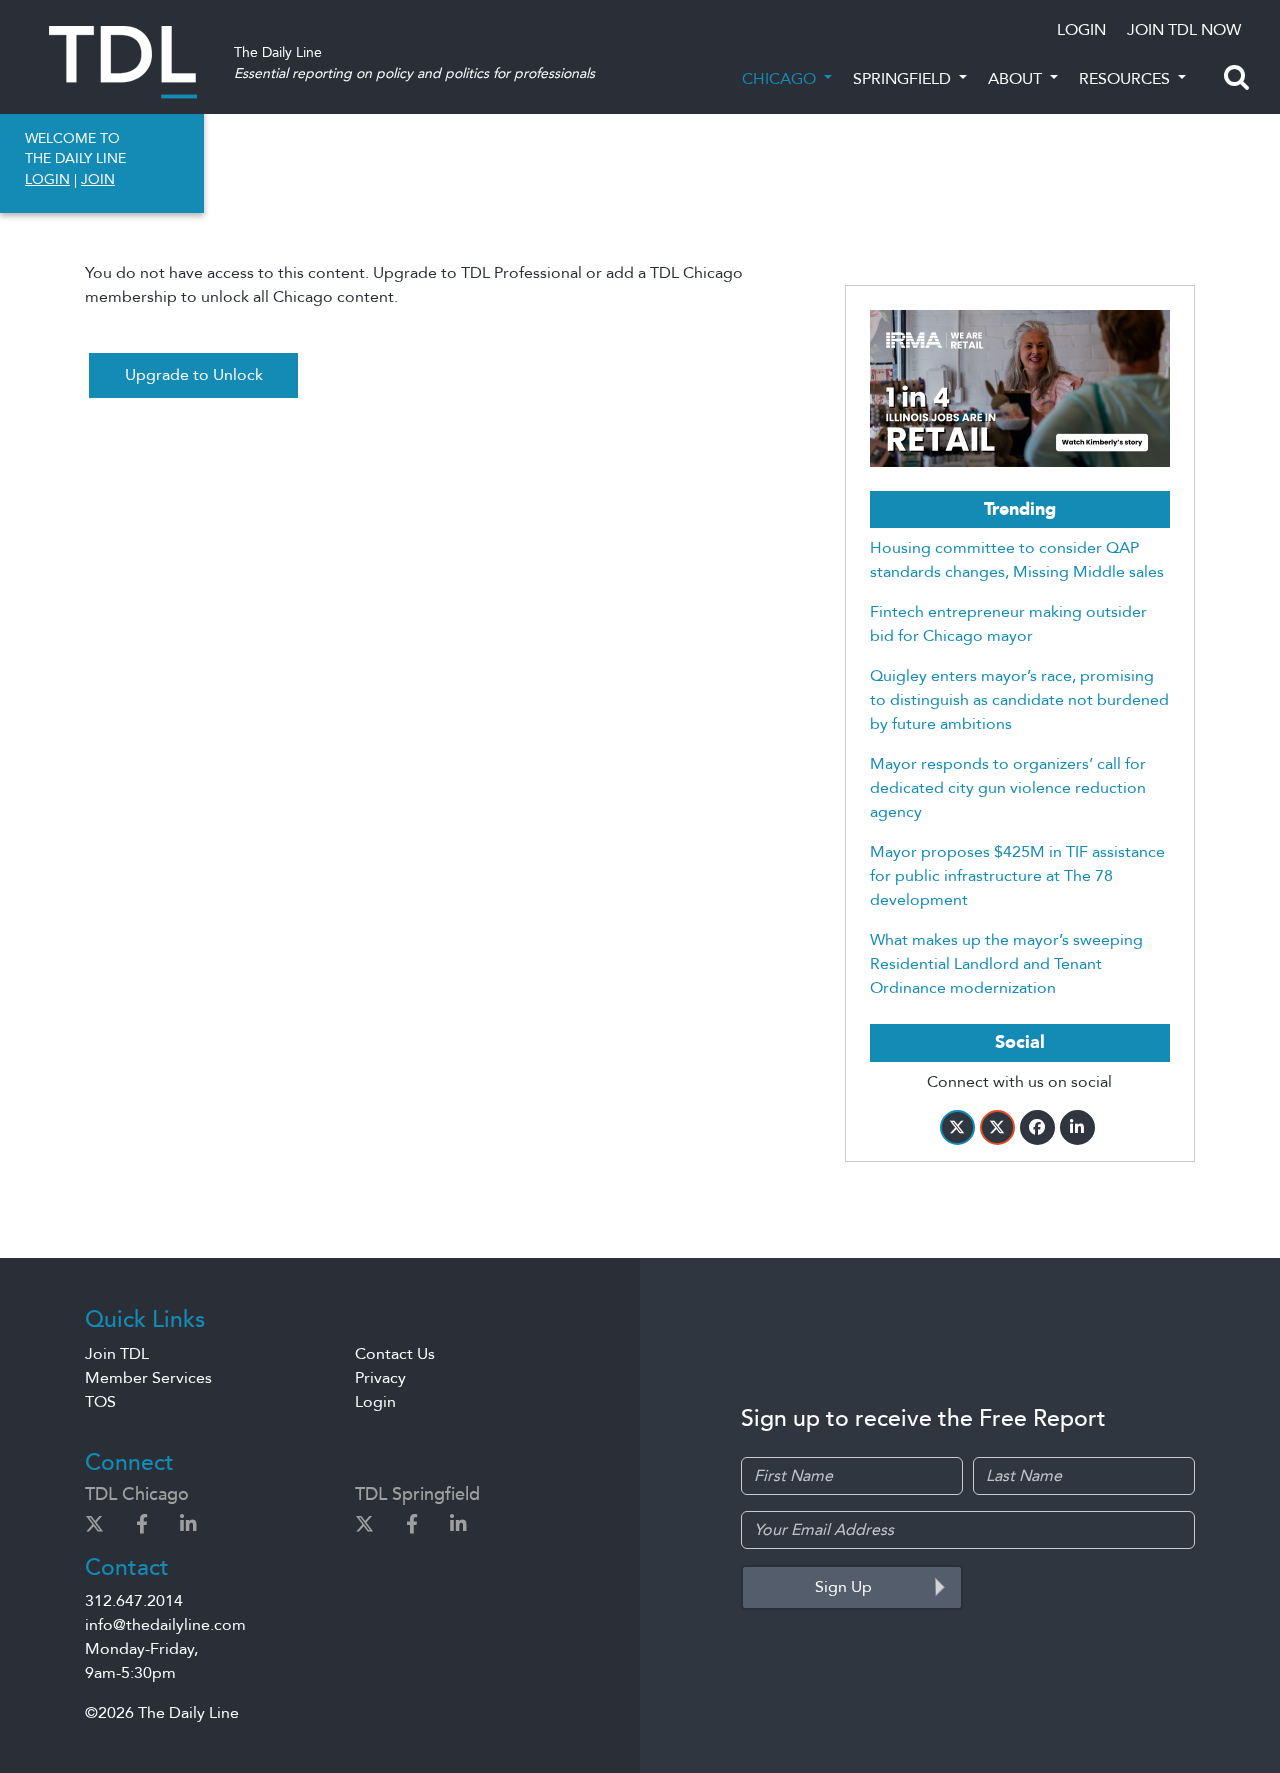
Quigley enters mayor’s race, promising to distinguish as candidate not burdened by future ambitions (1019, 700)
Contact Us (395, 1354)
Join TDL (117, 1354)
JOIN (98, 179)
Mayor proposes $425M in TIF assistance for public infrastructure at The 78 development (1017, 876)
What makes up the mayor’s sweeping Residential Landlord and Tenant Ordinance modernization (1006, 964)
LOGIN (1081, 30)
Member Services (148, 1378)
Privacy (380, 1378)
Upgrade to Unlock (194, 375)
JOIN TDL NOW (1184, 30)
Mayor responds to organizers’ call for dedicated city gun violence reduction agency (1008, 788)
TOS (100, 1402)
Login (375, 1402)
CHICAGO (781, 79)
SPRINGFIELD (904, 79)
